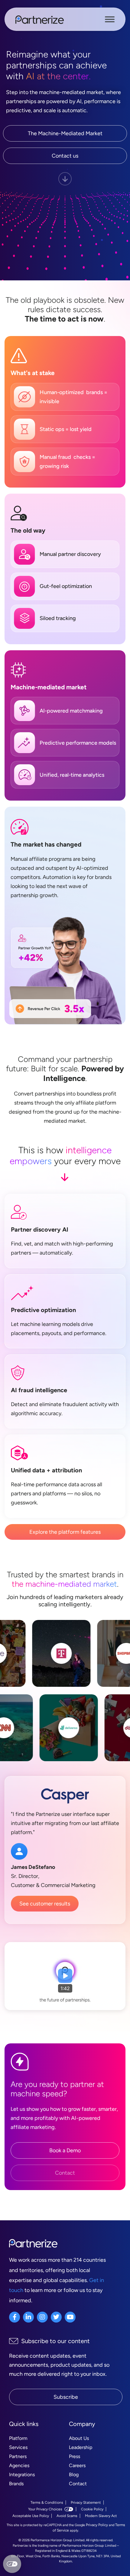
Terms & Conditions (47, 2503)
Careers (77, 2465)
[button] (65, 1976)
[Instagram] (42, 2317)
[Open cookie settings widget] (12, 2564)
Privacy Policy (97, 2525)
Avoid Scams (67, 2516)
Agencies (19, 2465)
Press (75, 2456)
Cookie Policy (92, 2509)
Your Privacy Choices (45, 2509)
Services (18, 2447)
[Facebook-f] (15, 2317)
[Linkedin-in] (28, 2317)
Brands (16, 2484)
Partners (18, 2456)
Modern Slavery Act (101, 2516)
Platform (18, 2438)
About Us (79, 2438)
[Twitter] (56, 2317)
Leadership (81, 2447)
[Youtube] (70, 2317)
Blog (74, 2475)
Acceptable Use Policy (31, 2516)
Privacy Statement (86, 2503)
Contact (78, 2484)
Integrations (22, 2475)
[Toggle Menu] (110, 19)
